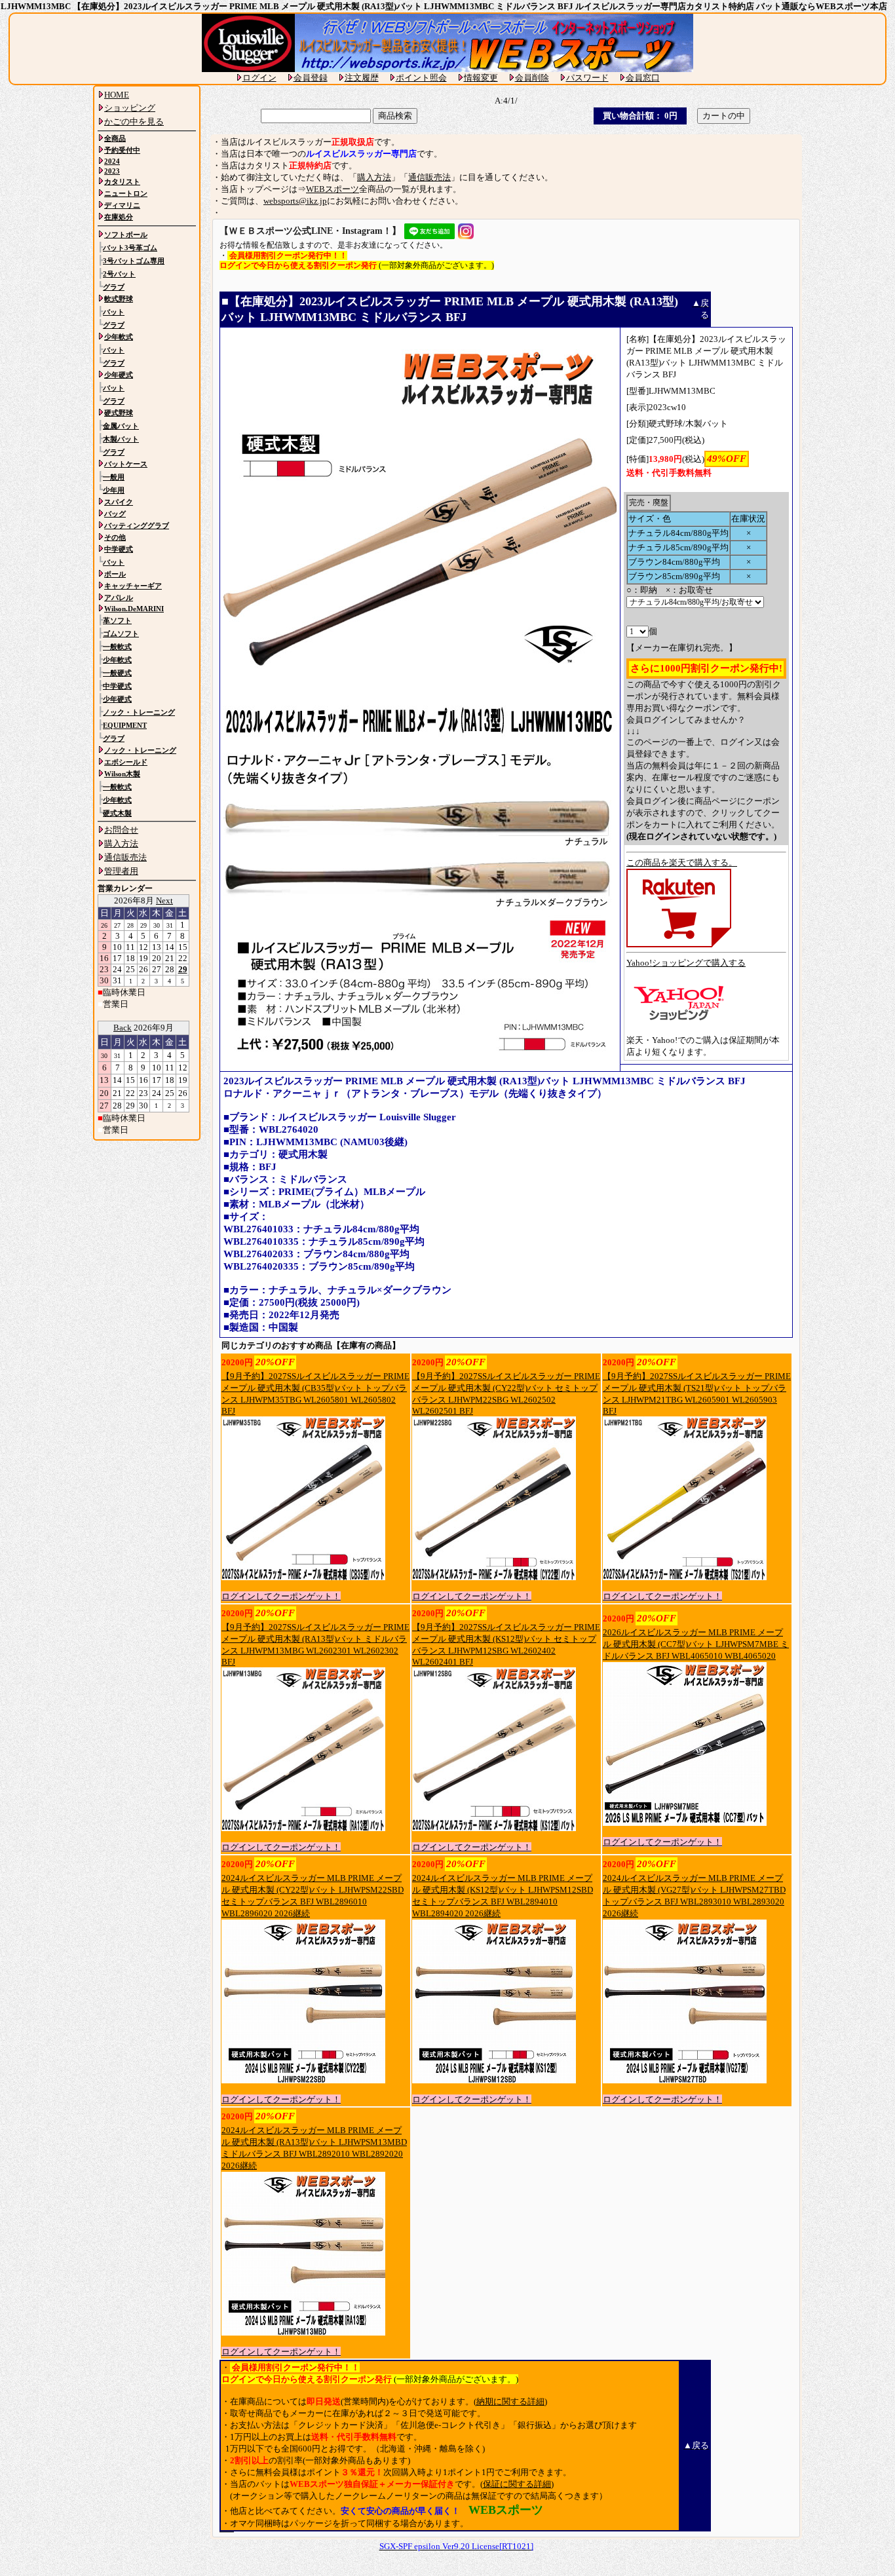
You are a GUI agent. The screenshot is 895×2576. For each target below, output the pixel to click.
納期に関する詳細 (510, 2401)
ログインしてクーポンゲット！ (281, 1596)
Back (123, 1028)
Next (164, 900)
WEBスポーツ (333, 189)
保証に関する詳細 (517, 2484)
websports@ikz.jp (295, 201)
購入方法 (374, 177)
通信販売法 (429, 177)
